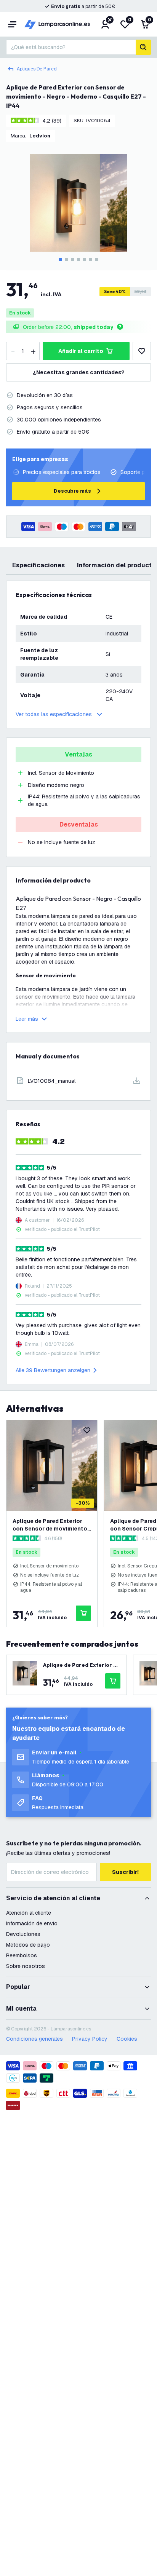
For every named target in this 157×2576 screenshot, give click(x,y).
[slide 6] (91, 259)
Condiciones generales (34, 2039)
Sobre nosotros (26, 1966)
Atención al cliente (29, 1913)
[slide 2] (66, 259)
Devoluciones (23, 1934)
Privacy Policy (90, 2039)
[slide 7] (97, 259)
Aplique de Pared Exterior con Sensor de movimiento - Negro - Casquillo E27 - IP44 (52, 1525)
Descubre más (72, 491)
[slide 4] (78, 259)
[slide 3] (72, 259)
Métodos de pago (28, 1945)
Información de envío (32, 1923)
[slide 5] (85, 259)
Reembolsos (22, 1955)
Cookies (127, 2039)
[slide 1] (60, 259)
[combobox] (71, 47)
